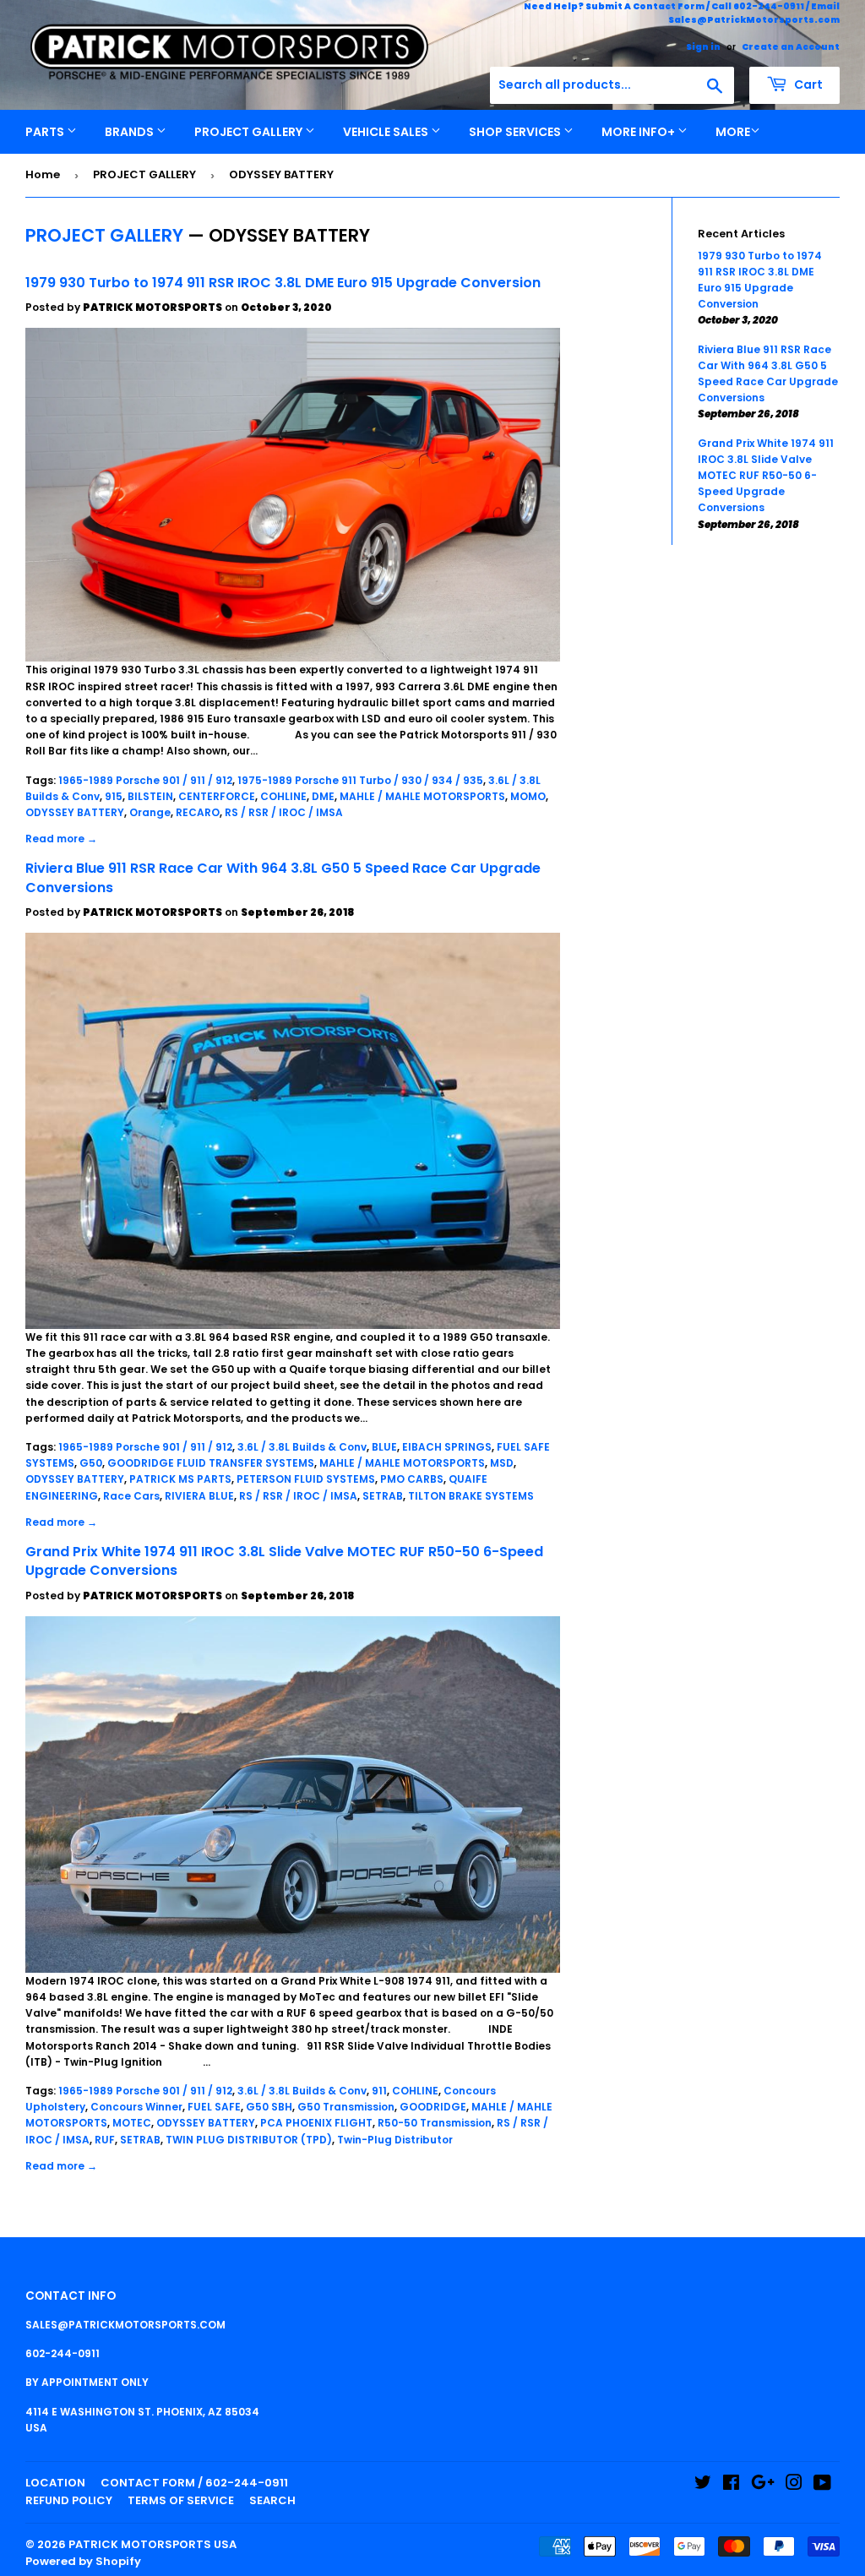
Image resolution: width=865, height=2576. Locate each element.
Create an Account (791, 47)
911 (379, 2091)
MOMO (528, 796)
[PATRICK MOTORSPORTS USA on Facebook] (731, 2485)
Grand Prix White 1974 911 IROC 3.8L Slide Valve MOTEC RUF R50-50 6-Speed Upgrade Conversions (284, 1561)
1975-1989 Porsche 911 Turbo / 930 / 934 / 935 (360, 780)
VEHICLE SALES (387, 132)
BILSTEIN (150, 796)
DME (323, 796)
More (733, 132)
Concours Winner (136, 2107)
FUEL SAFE (214, 2107)
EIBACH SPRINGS (447, 1447)
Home (43, 174)
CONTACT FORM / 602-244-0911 (194, 2483)
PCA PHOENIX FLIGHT (316, 2123)
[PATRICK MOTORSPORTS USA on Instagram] (794, 2485)
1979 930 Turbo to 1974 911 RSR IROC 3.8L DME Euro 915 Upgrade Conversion (283, 283)
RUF (105, 2140)
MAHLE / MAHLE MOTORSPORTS (422, 796)
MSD (502, 1463)
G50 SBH (269, 2107)
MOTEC (132, 2123)
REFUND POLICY (69, 2500)
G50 (91, 1463)
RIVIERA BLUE (199, 1496)
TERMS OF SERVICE (181, 2500)
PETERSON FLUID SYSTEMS (306, 1479)
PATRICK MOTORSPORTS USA (152, 2544)
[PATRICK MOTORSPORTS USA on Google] (763, 2485)
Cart (807, 84)
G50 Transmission (346, 2107)
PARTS (46, 132)
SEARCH (272, 2500)
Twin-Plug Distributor (395, 2140)
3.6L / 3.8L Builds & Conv (302, 1447)
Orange (150, 812)
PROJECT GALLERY (250, 132)
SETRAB (383, 1496)
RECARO (198, 812)
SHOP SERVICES (516, 132)
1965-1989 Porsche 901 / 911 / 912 (145, 780)
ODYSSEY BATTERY (75, 812)
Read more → (61, 839)
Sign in (703, 47)
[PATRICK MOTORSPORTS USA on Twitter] (703, 2485)
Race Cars (131, 1496)
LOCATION (55, 2483)
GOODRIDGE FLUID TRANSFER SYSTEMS (211, 1463)
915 (114, 796)
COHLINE (283, 796)
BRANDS (131, 132)
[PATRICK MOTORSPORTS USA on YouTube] (822, 2485)
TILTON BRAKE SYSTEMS (471, 1496)
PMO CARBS (412, 1479)
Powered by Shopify (83, 2561)
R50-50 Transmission (435, 2123)
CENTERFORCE (217, 796)
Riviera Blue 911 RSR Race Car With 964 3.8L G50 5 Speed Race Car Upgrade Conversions (283, 877)
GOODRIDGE (433, 2107)
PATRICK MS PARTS (180, 1479)
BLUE (384, 1447)
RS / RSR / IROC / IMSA (284, 812)
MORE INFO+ (639, 132)
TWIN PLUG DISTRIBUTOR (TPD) (249, 2140)
